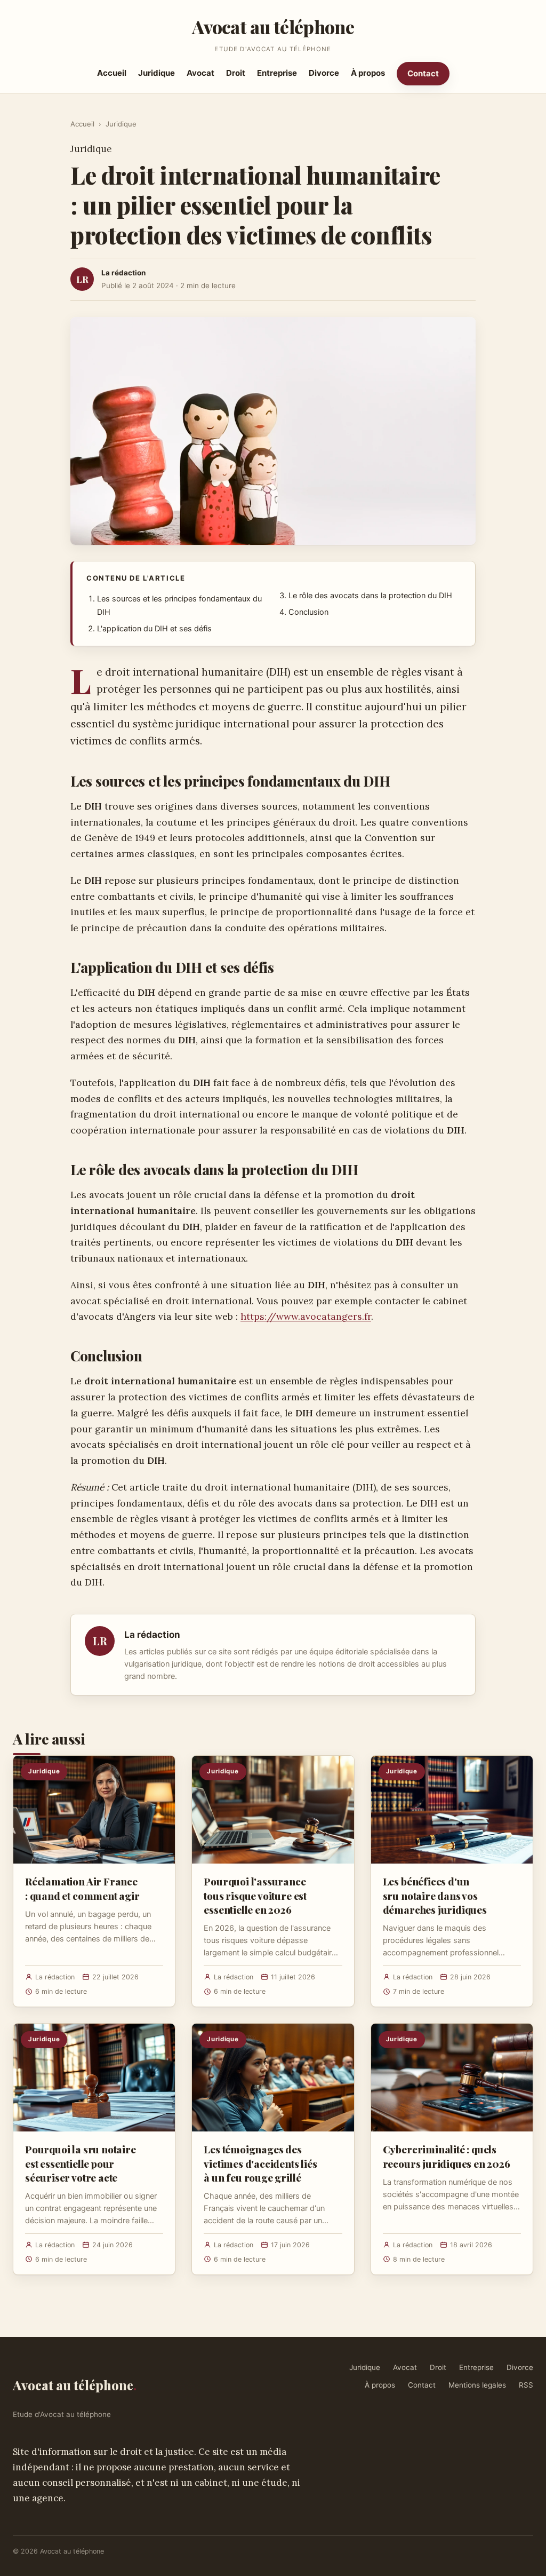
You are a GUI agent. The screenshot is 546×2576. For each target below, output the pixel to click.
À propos (368, 73)
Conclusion (308, 612)
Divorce (324, 73)
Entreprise (277, 73)
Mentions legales (477, 2385)
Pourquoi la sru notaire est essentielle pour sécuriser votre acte (81, 2163)
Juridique (156, 73)
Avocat (200, 73)
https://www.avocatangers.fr (306, 1316)
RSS (526, 2385)
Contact (423, 73)
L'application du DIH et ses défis (154, 629)
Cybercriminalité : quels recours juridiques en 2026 (447, 2156)
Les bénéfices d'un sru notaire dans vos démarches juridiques (435, 1895)
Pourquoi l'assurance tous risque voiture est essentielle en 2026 (255, 1895)
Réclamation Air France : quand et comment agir (82, 1888)
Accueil (112, 73)
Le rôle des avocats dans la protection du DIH (370, 596)
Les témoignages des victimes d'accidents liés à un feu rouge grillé (260, 2163)
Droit (236, 73)
